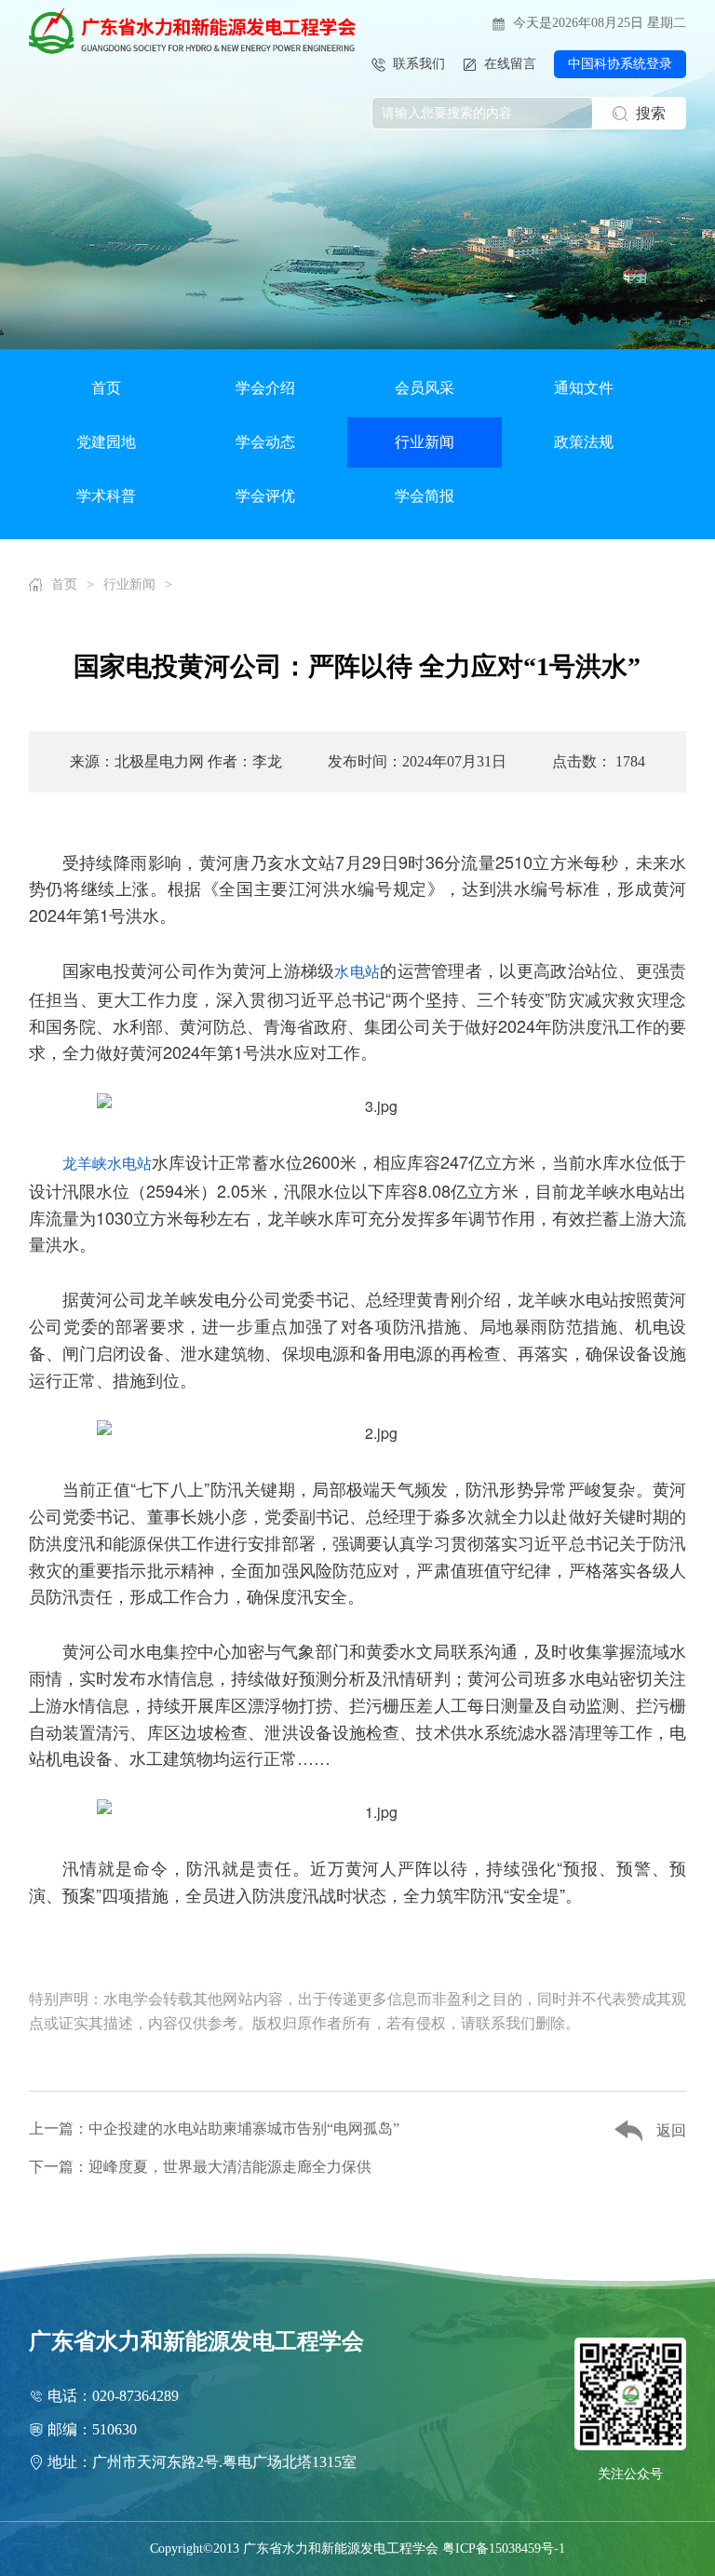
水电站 (357, 971)
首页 (106, 388)
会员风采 (425, 388)
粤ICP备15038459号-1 (504, 2549)
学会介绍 (265, 388)
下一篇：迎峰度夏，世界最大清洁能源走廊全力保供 (200, 2167)
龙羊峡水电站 (107, 1163)
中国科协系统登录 (620, 64)
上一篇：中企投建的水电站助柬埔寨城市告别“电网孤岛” (214, 2129)
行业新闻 (425, 442)
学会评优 (265, 496)
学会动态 (265, 442)
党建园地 (106, 442)
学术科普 (106, 496)
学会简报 (425, 496)
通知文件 (584, 388)
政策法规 (584, 442)
